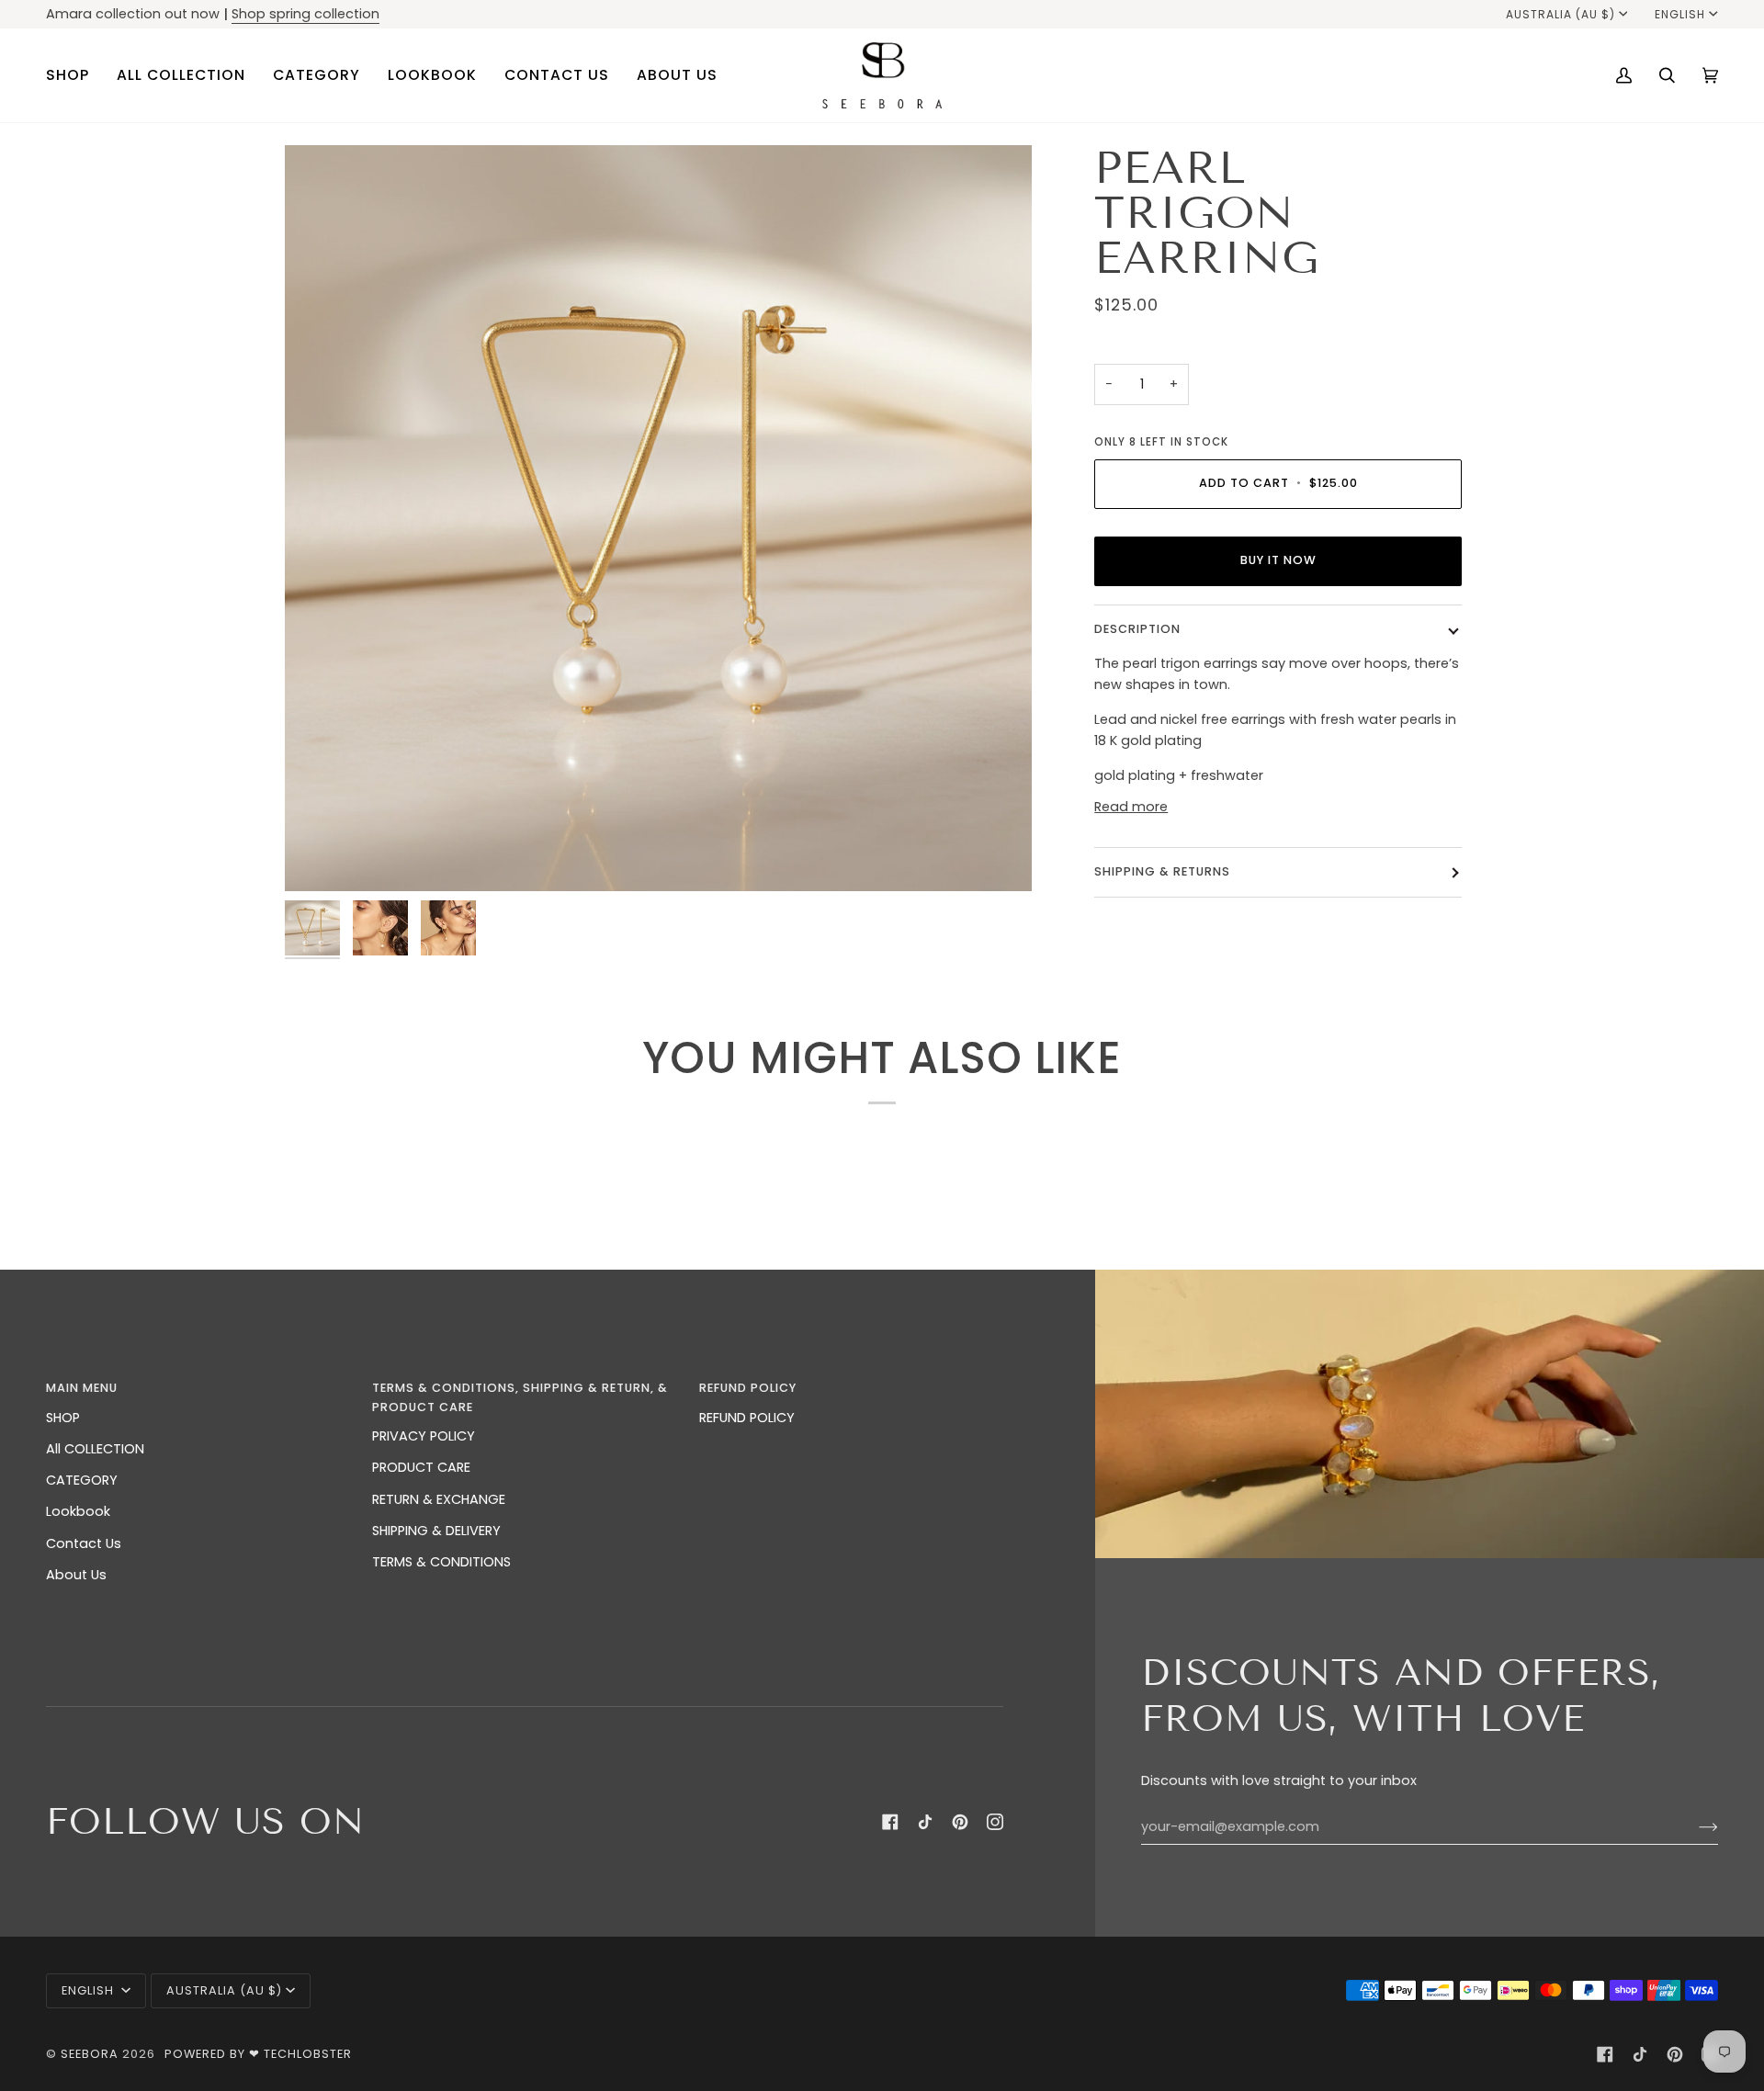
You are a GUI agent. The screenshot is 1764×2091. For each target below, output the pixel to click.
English (1680, 14)
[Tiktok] (925, 1822)
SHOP (63, 1418)
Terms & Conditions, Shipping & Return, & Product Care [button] (520, 1397)
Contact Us (84, 1543)
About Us (76, 1575)
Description (1137, 629)
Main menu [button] (82, 1388)
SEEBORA (90, 2054)
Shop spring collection (305, 14)
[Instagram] (995, 1822)
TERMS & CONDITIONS (441, 1562)
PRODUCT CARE (421, 1467)
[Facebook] (890, 1822)
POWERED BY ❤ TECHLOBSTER (258, 2054)
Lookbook (78, 1511)
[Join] (1694, 1826)
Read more (1131, 807)
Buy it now (1278, 560)
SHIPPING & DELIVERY (436, 1531)
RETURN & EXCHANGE (439, 1499)
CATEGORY (82, 1480)
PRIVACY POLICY (424, 1436)
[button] (74, 75)
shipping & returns (1162, 871)
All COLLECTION (95, 1449)
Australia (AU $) (1560, 14)
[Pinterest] (960, 1822)
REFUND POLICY (747, 1418)
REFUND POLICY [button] (748, 1388)
